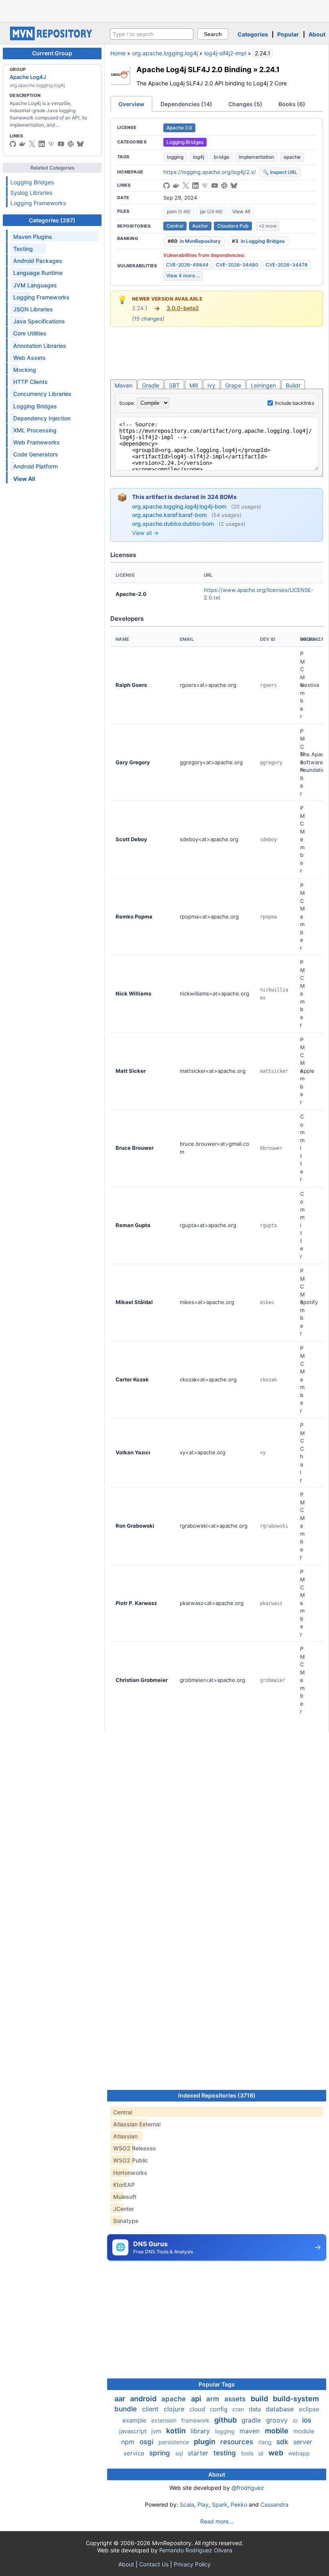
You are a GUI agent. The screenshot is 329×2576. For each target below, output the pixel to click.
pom (179, 211)
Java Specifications (39, 321)
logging (175, 157)
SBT (174, 385)
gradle (252, 2420)
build (260, 2399)
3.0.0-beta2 (183, 308)
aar (121, 2399)
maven (251, 2431)
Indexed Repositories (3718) (217, 2095)
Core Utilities (30, 333)
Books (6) (292, 104)
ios (307, 2420)
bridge (221, 157)
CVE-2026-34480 (237, 265)
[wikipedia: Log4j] (51, 144)
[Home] (52, 38)
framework (196, 2420)
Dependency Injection (42, 418)
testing (226, 2453)
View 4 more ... (183, 276)
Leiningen (263, 385)
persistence (175, 2442)
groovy (278, 2420)
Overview (131, 104)
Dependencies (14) (186, 104)
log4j (199, 157)
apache (292, 157)
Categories (253, 34)
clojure (175, 2409)
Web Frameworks (37, 442)
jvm (157, 2431)
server (303, 2442)
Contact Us (154, 2564)
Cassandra (274, 2504)
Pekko (239, 2504)
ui (262, 2453)
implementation (256, 157)
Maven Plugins (33, 237)
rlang (266, 2442)
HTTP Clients (30, 382)
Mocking (25, 370)
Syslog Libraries (31, 193)
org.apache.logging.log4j (165, 53)
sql (180, 2453)
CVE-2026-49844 (187, 265)
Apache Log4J (28, 77)
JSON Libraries (33, 309)
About (317, 34)
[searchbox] (152, 34)
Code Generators (36, 454)
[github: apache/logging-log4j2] (13, 144)
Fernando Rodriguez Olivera (196, 2550)
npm (129, 2442)
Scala (187, 2504)
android (144, 2399)
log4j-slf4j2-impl (225, 53)
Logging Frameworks (38, 203)
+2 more (268, 226)
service (135, 2453)
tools (248, 2453)
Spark (220, 2504)
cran (239, 2409)
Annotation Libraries (40, 346)
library (201, 2431)
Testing (23, 249)
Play (203, 2504)
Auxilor (200, 226)
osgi (147, 2442)
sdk (283, 2442)
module (304, 2431)
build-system (296, 2399)
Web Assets (29, 358)
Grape (233, 385)
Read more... (217, 2521)
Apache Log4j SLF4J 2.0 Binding (194, 69)
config (219, 2409)
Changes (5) (245, 104)
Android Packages (38, 261)
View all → (145, 533)
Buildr (293, 385)
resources (238, 2442)
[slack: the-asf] (71, 144)
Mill (194, 385)
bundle (127, 2409)
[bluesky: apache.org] (80, 144)
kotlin (177, 2431)
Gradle (151, 385)
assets (236, 2399)
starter (199, 2453)
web (277, 2453)
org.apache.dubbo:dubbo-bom (174, 524)
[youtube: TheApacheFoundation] (61, 144)
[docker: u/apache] (22, 144)
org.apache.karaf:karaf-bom (170, 515)
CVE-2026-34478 (287, 265)
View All (241, 211)
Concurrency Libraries (42, 394)
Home (118, 53)
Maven (124, 385)
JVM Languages (35, 285)
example (135, 2420)
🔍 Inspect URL (280, 172)
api (197, 2399)
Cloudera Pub (233, 226)
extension (165, 2420)
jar (211, 211)
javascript (134, 2431)
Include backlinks (294, 403)
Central (175, 226)
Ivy (211, 385)
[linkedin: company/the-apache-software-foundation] (42, 144)
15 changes (148, 319)
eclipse (309, 2409)
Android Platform (36, 466)
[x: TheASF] (32, 144)
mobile (277, 2431)
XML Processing (35, 430)
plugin (205, 2442)
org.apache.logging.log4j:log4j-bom (180, 506)
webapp (299, 2453)
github (226, 2420)
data (256, 2409)
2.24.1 (269, 69)
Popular (288, 34)
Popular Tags (217, 2384)
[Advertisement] (164, 10)
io (296, 2420)
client (151, 2409)
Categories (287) (52, 220)
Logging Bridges (32, 182)
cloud (198, 2409)
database (281, 2409)
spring (161, 2453)
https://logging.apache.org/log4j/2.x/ (210, 172)
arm (214, 2399)
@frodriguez (248, 2488)
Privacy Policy (192, 2564)
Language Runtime (38, 273)
